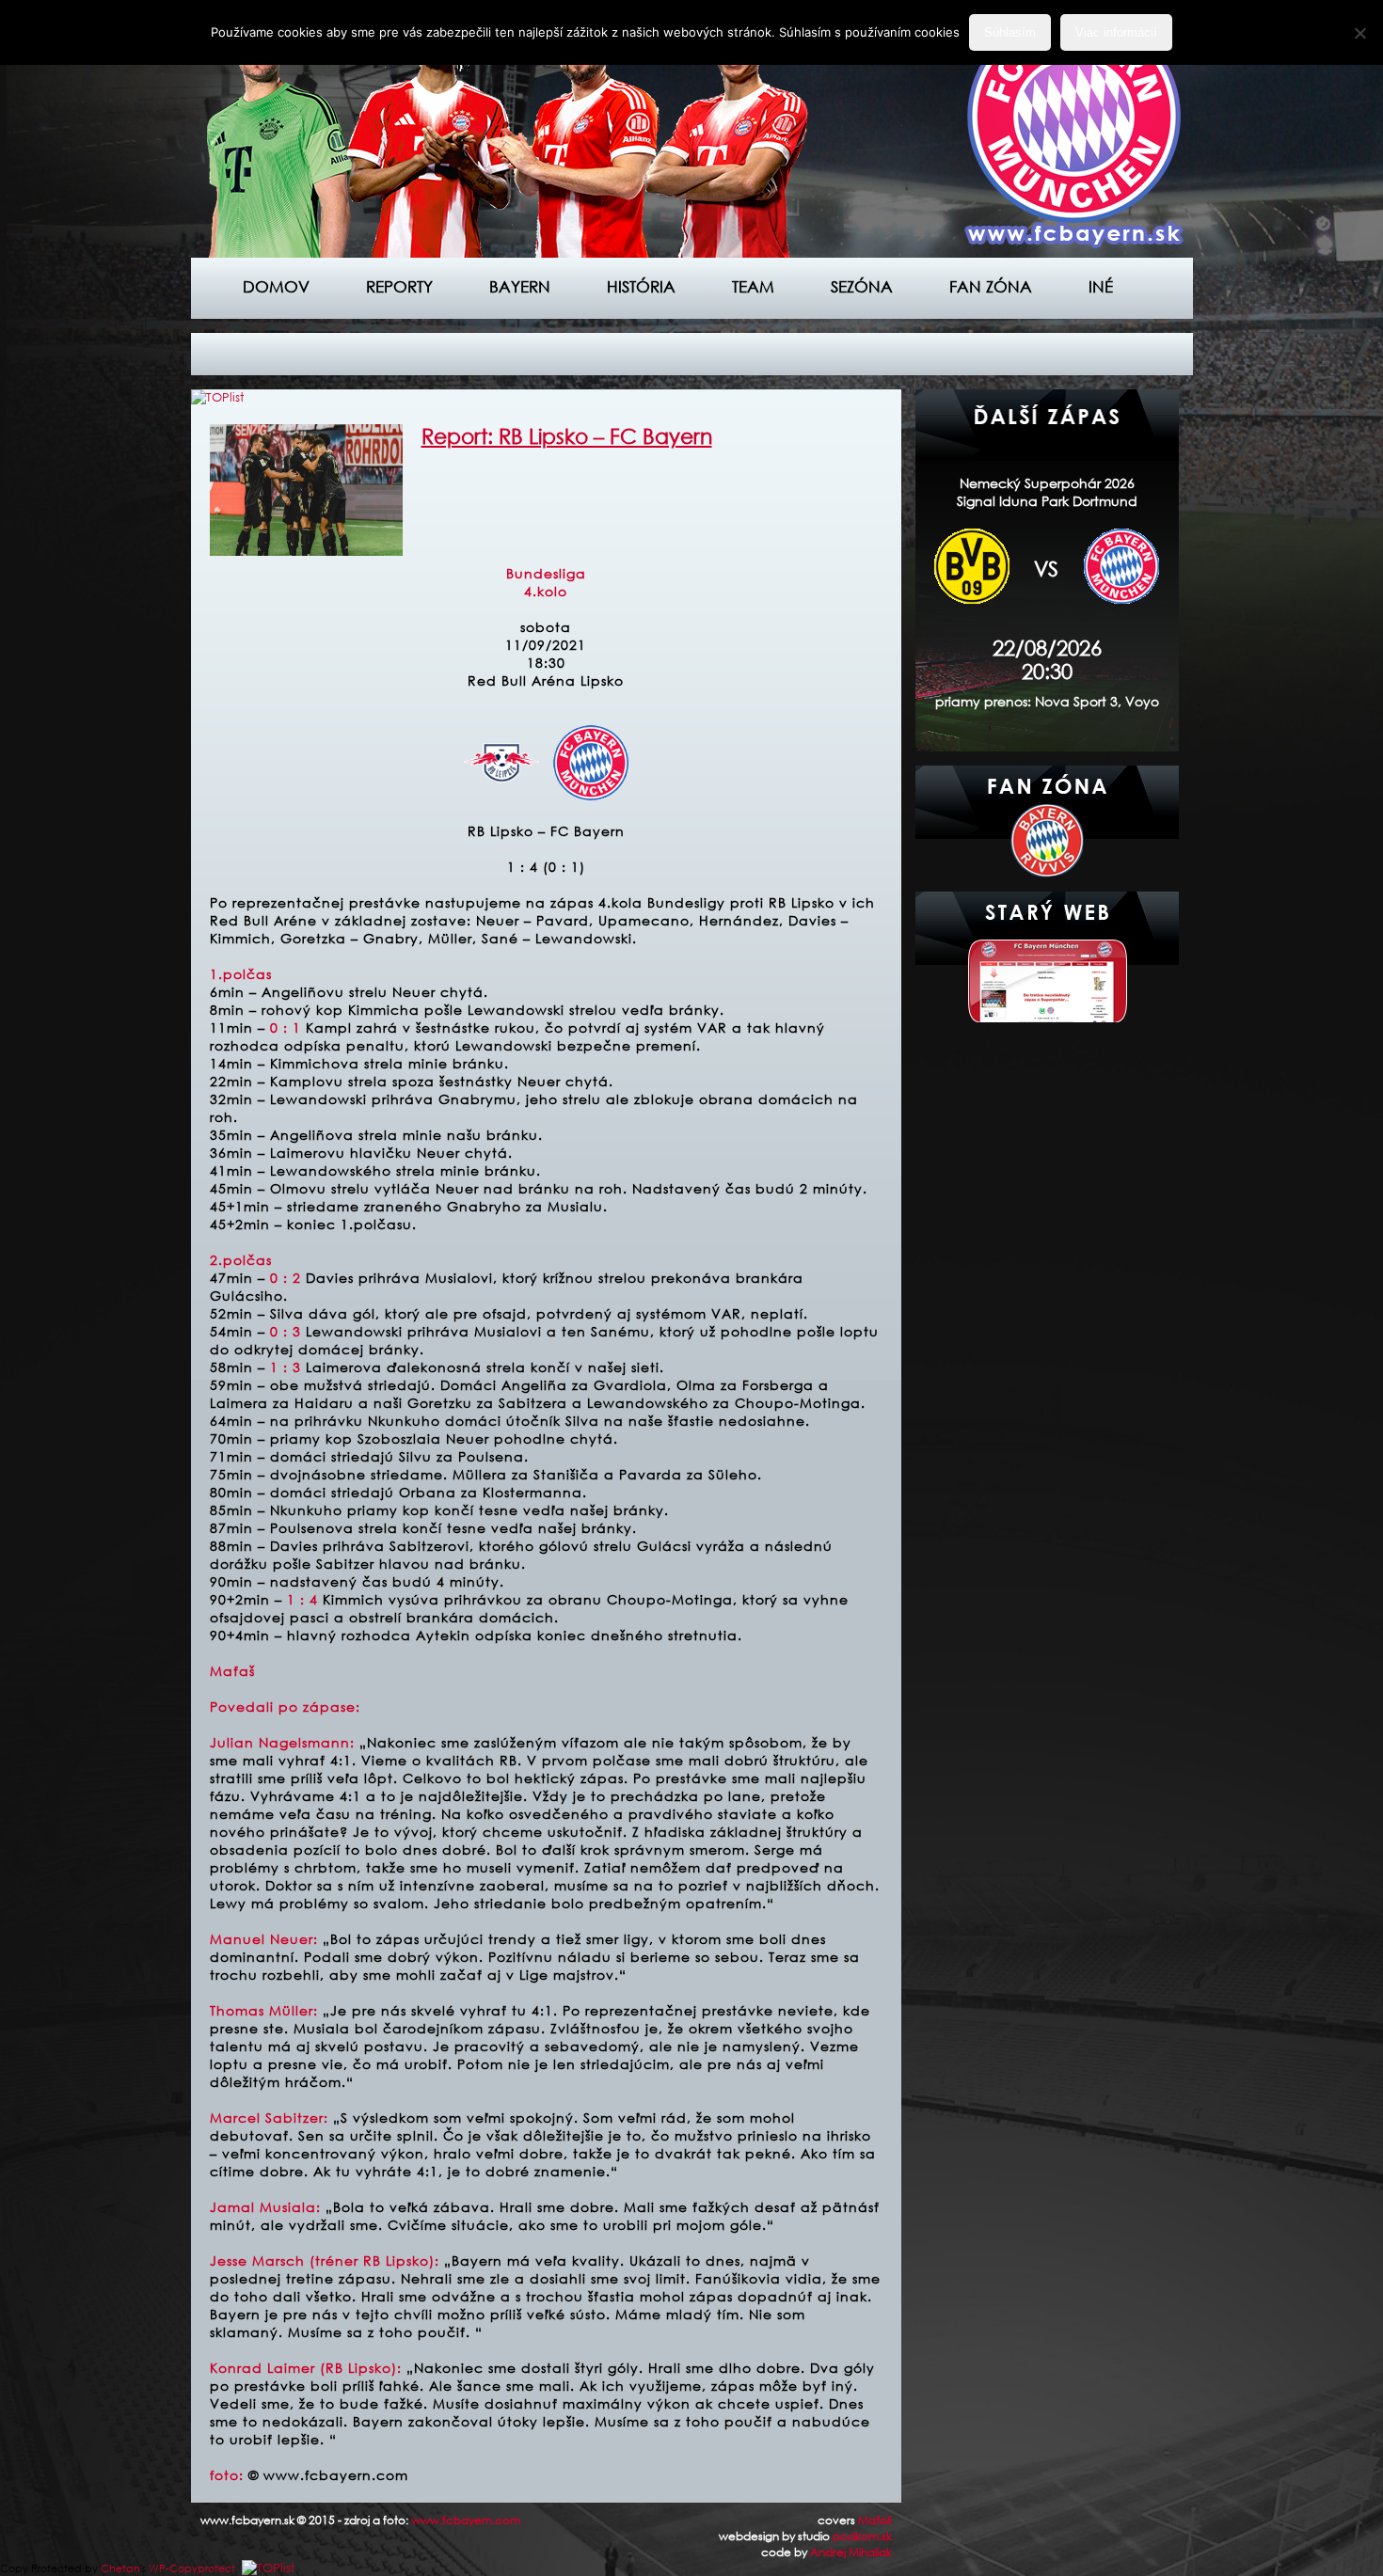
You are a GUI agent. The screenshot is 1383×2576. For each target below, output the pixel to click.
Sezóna (862, 286)
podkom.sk (862, 2536)
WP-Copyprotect (192, 2568)
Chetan (120, 2568)
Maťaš (875, 2520)
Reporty (399, 286)
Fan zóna (991, 286)
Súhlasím (1010, 32)
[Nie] (1359, 33)
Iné (1101, 286)
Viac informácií (1116, 32)
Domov (276, 286)
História (641, 286)
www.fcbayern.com (466, 2520)
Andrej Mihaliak (851, 2552)
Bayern (520, 286)
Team (753, 286)
